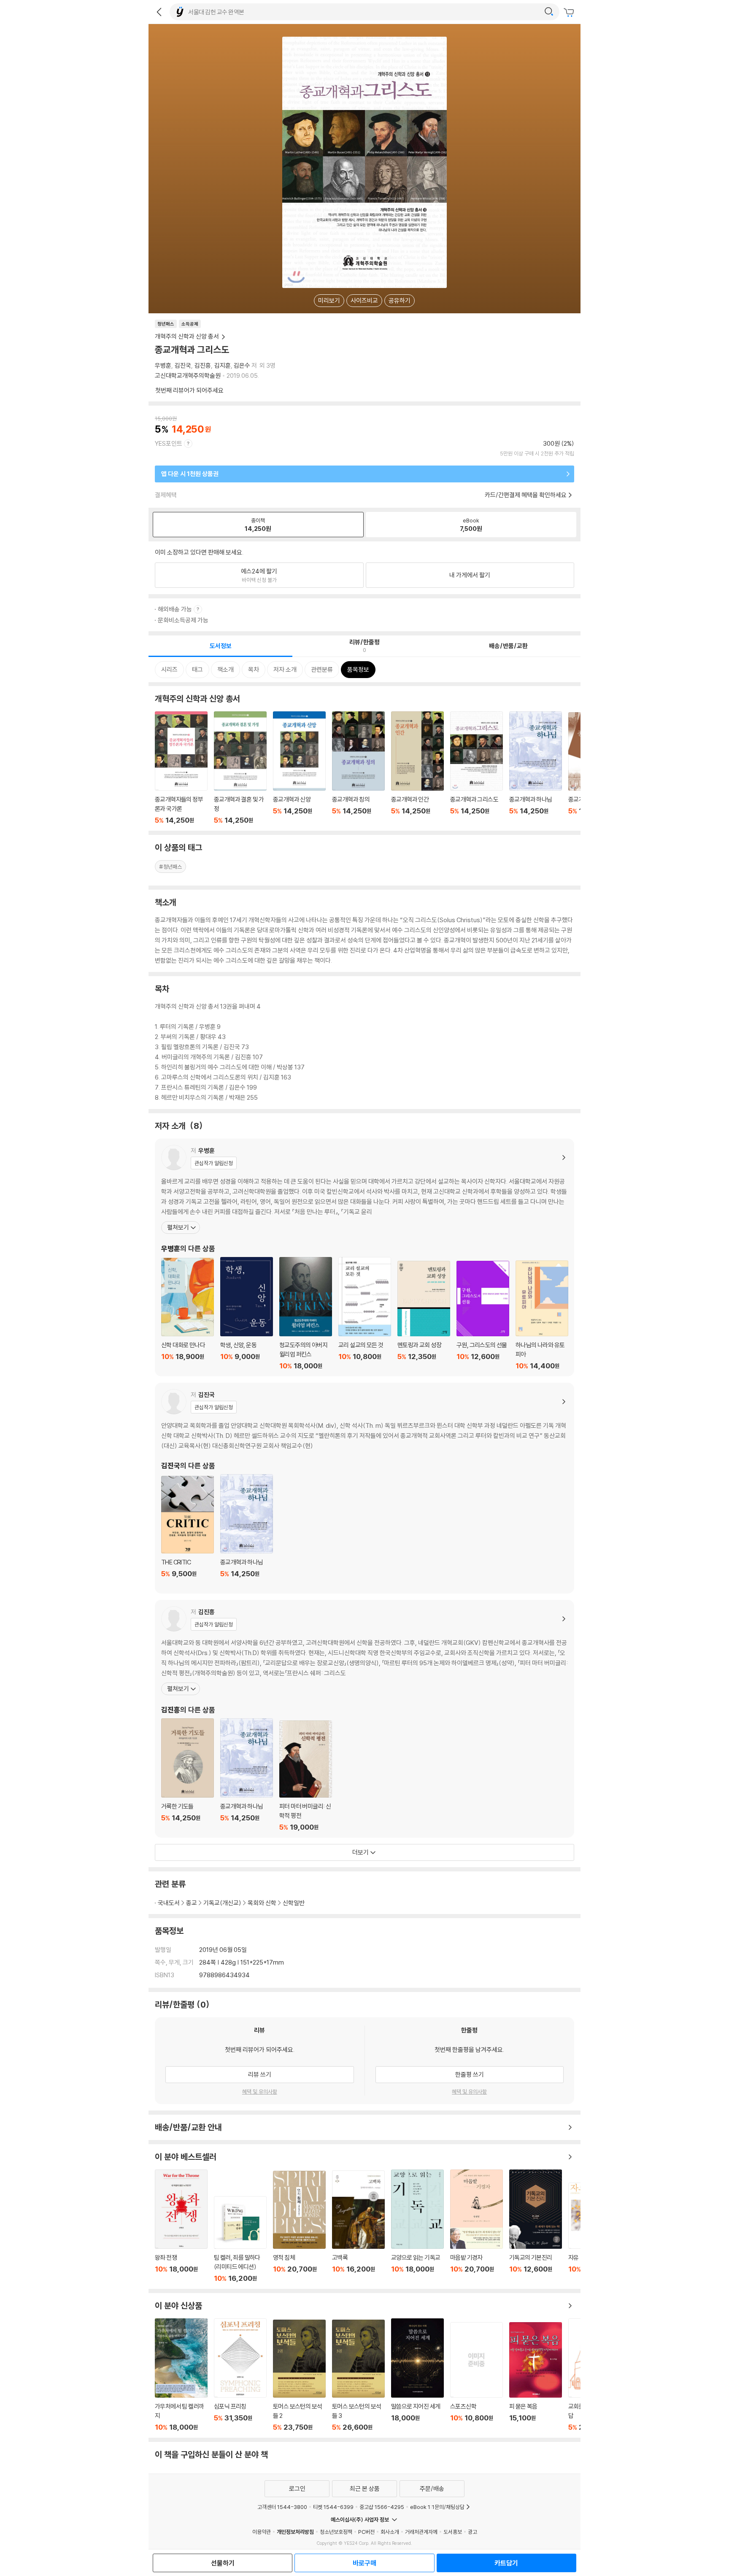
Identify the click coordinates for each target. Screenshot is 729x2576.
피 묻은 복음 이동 (536, 2377)
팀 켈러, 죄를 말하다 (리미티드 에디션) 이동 (240, 2239)
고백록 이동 (358, 2226)
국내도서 (169, 1903)
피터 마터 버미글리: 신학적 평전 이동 (306, 1776)
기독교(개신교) (222, 1903)
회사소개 (390, 2532)
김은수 (242, 365)
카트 (570, 13)
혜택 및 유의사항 (260, 2091)
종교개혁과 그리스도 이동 (477, 768)
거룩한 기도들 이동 (188, 1775)
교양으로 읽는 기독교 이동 (417, 2226)
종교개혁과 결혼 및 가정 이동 (240, 768)
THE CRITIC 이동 (188, 1532)
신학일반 (294, 1903)
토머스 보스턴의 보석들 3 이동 (358, 2375)
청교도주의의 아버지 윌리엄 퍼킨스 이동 (306, 1314)
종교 (192, 1903)
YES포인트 (169, 443)
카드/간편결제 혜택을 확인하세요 (526, 495)
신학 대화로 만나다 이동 (188, 1314)
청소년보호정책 (336, 2532)
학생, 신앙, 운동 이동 (247, 1314)
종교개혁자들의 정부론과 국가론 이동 (181, 768)
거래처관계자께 (421, 2532)
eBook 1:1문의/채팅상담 (437, 2507)
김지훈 (223, 365)
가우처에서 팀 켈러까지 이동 (181, 2375)
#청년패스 (170, 867)
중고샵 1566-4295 (382, 2507)
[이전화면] (159, 12)
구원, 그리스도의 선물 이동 (483, 1315)
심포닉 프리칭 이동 (240, 2375)
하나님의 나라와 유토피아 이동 (542, 1315)
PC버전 (366, 2532)
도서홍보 (453, 2532)
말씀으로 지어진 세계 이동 (417, 2375)
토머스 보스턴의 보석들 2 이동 (299, 2375)
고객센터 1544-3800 (282, 2507)
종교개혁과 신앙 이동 (299, 768)
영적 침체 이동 (299, 2227)
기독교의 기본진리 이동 (536, 2226)
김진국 (183, 365)
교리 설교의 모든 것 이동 (365, 1314)
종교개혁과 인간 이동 (417, 768)
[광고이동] (549, 12)
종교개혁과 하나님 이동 (536, 768)
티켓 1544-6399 (333, 2507)
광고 (472, 2532)
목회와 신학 (262, 1903)
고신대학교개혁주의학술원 (188, 375)
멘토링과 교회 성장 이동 (424, 1315)
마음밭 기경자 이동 (477, 2226)
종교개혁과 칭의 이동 (358, 768)
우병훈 (163, 365)
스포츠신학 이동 (477, 2377)
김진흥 (203, 365)
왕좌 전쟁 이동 (181, 2226)
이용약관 (262, 2532)
